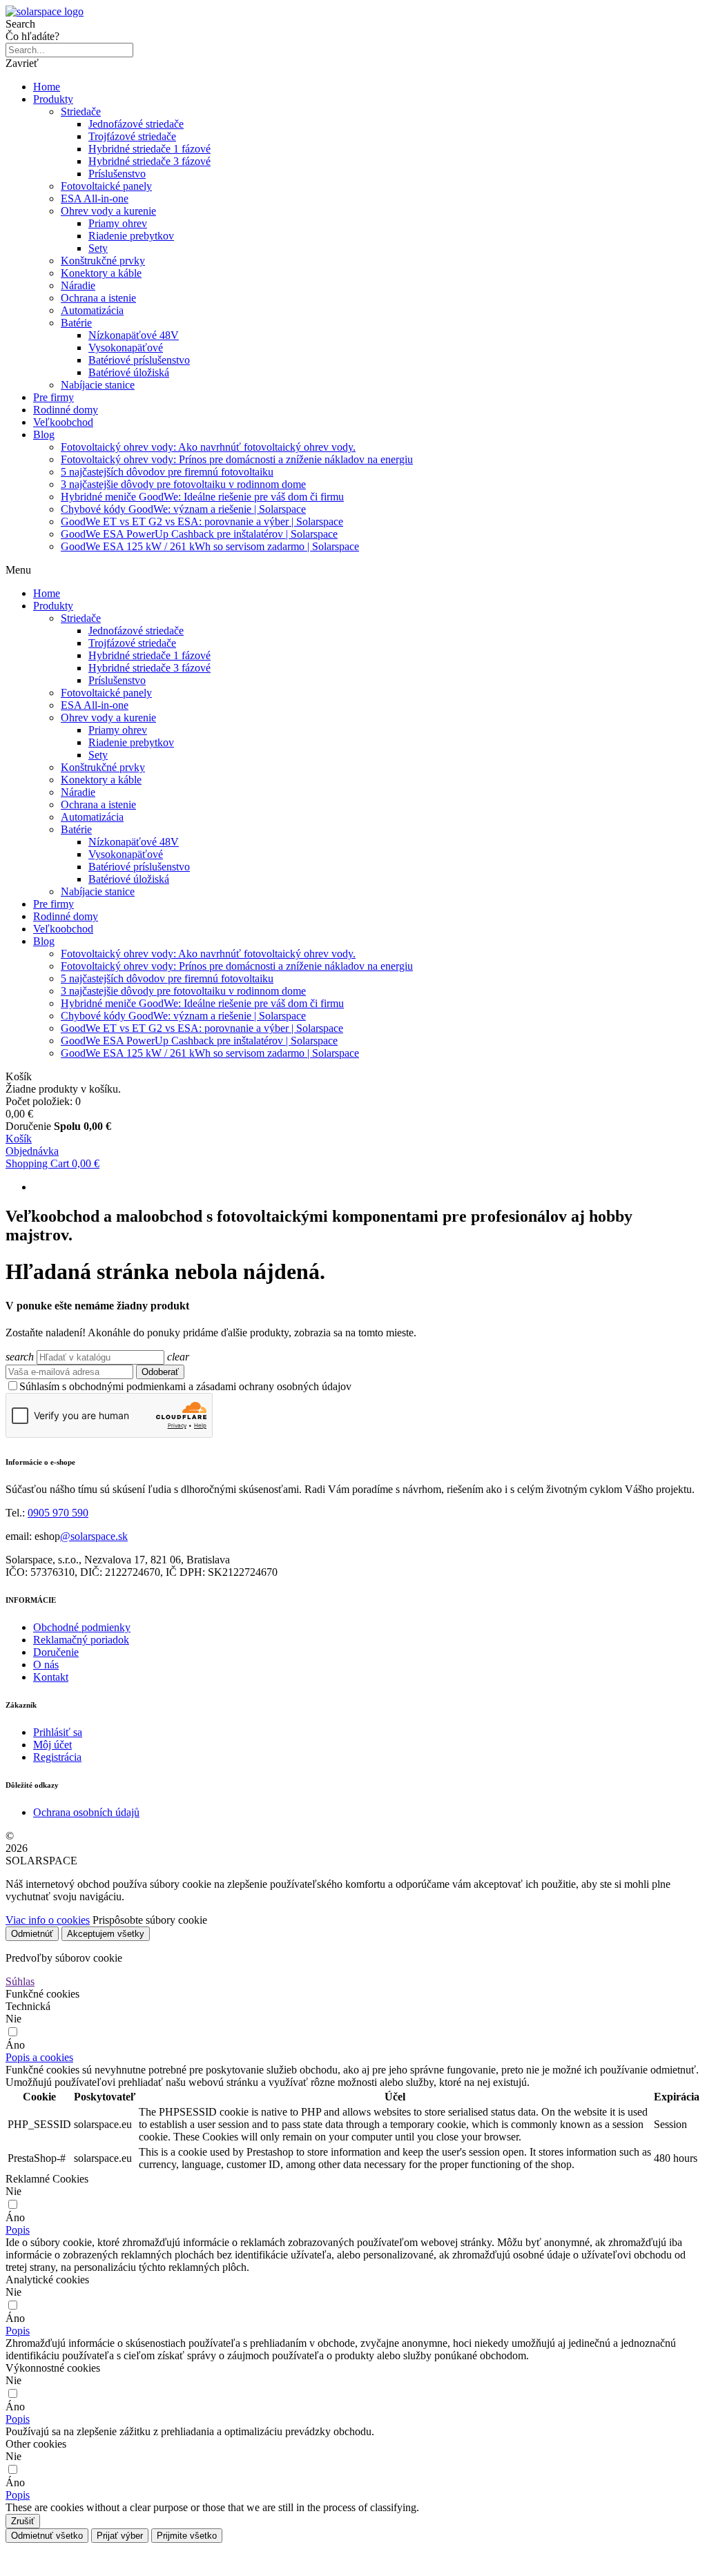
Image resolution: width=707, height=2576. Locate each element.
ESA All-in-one (95, 198)
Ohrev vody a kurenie (108, 211)
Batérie (76, 323)
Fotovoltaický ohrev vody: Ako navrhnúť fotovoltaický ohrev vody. (208, 447)
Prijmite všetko (187, 2536)
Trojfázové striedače (132, 136)
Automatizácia (92, 310)
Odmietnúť (32, 1934)
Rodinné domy (66, 410)
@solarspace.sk (94, 1536)
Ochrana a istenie (98, 298)
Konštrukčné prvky (103, 261)
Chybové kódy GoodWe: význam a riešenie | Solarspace (183, 509)
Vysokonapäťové (126, 348)
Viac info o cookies (48, 1920)
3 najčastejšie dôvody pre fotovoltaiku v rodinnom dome (183, 484)
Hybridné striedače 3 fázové (149, 161)
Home (47, 87)
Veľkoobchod (63, 422)
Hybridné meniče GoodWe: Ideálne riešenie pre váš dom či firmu (202, 497)
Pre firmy (54, 397)
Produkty (53, 99)
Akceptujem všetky (106, 1934)
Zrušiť (23, 2521)
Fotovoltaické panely (106, 186)
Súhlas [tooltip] (20, 1981)
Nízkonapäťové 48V (134, 335)
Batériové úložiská (129, 372)
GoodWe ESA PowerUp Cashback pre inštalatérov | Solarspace (199, 534)
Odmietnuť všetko (47, 2536)
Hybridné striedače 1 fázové (149, 149)
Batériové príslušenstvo (139, 360)
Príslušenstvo (117, 174)
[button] (39, 2057)
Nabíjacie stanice (98, 385)
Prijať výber (120, 2536)
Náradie (78, 285)
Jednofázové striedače (136, 124)
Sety (98, 248)
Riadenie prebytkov (131, 236)
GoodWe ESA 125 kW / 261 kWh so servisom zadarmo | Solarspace (210, 546)
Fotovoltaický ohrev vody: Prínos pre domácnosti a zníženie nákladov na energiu (237, 459)
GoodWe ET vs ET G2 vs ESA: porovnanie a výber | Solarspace (202, 521)
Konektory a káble (101, 273)
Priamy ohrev (118, 223)
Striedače (81, 111)
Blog (44, 435)
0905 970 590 (58, 1513)
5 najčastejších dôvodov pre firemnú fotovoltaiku (167, 472)
